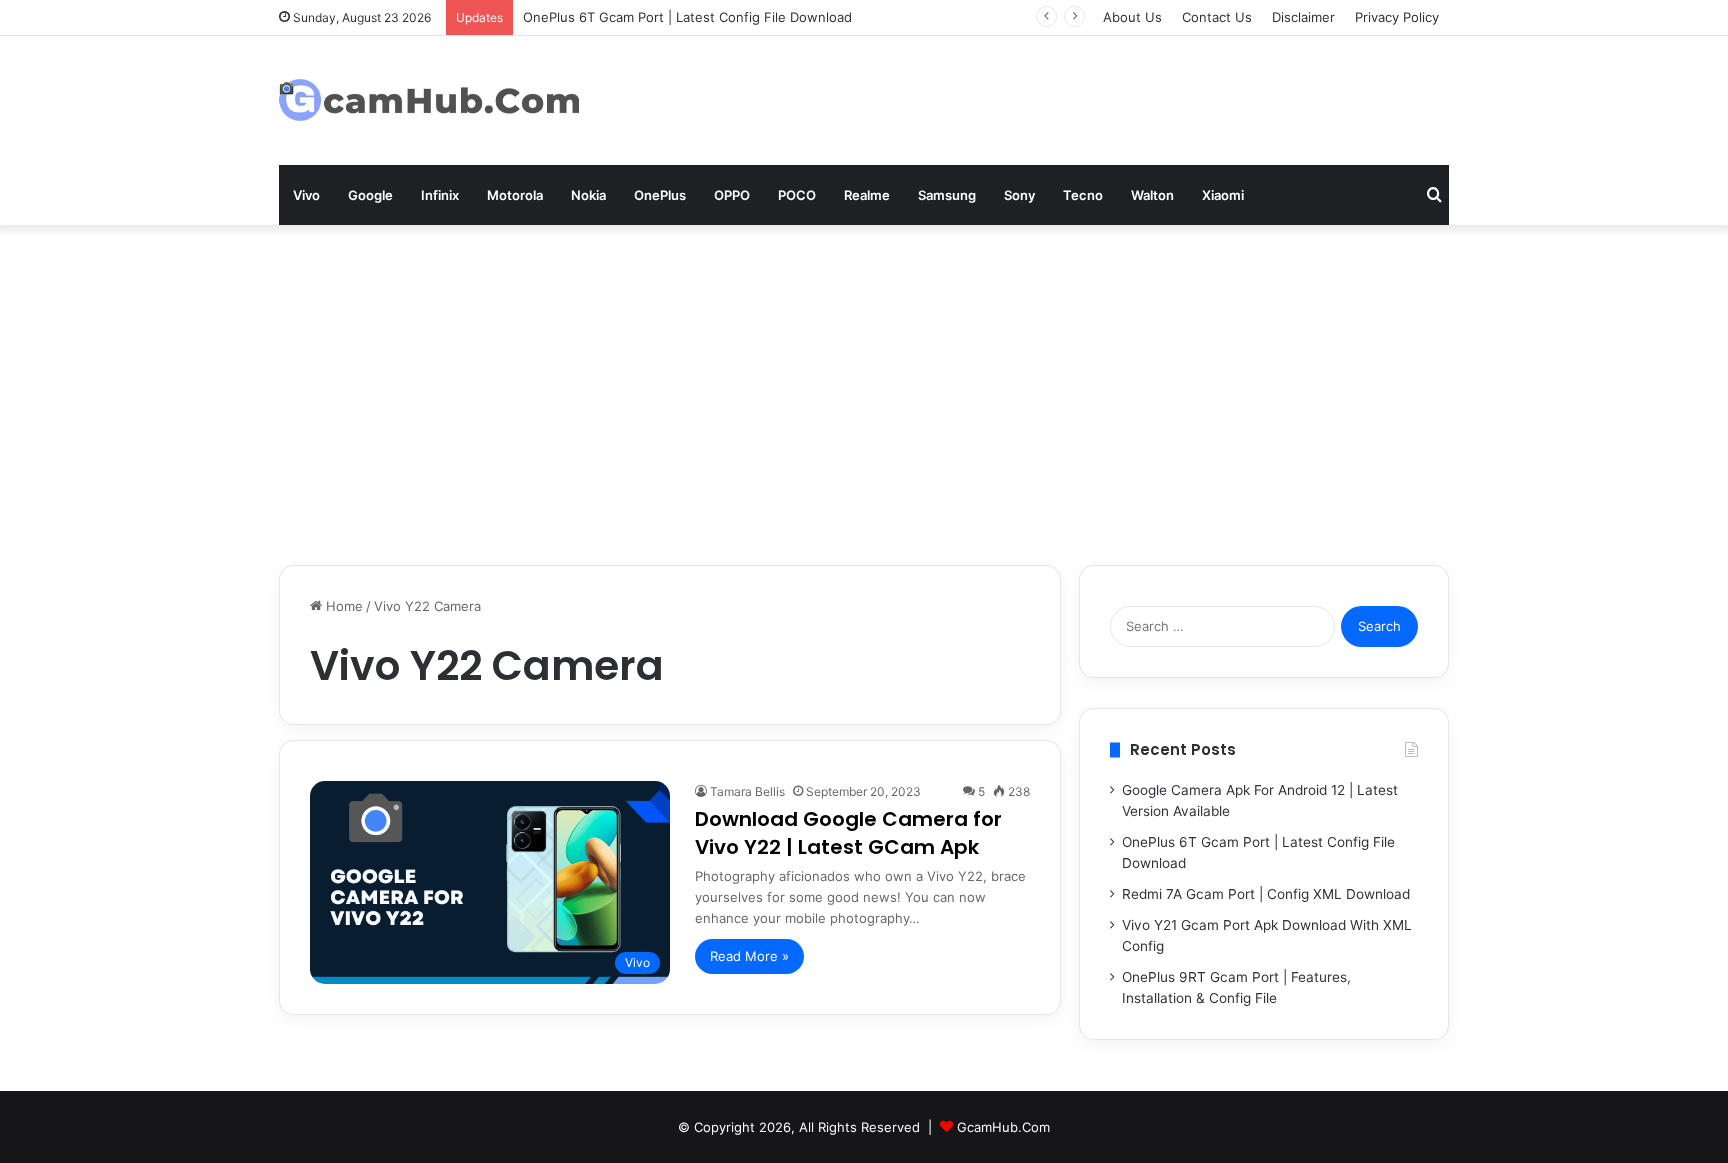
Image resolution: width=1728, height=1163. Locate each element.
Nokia (588, 195)
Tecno (1083, 195)
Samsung (947, 195)
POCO (797, 195)
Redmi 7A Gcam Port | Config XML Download (1266, 894)
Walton (1152, 195)
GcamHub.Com (1003, 1127)
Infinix (440, 195)
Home (342, 606)
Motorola (515, 195)
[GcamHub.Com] (429, 100)
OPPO (732, 195)
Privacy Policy (1397, 17)
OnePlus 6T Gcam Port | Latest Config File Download (687, 17)
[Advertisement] (864, 395)
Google (370, 195)
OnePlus (660, 195)
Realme (867, 195)
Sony (1019, 195)
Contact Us (1217, 17)
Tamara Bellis (747, 791)
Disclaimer (1303, 17)
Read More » (749, 956)
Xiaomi (1223, 195)
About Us (1132, 17)
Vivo (306, 195)
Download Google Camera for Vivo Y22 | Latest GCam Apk (848, 833)
